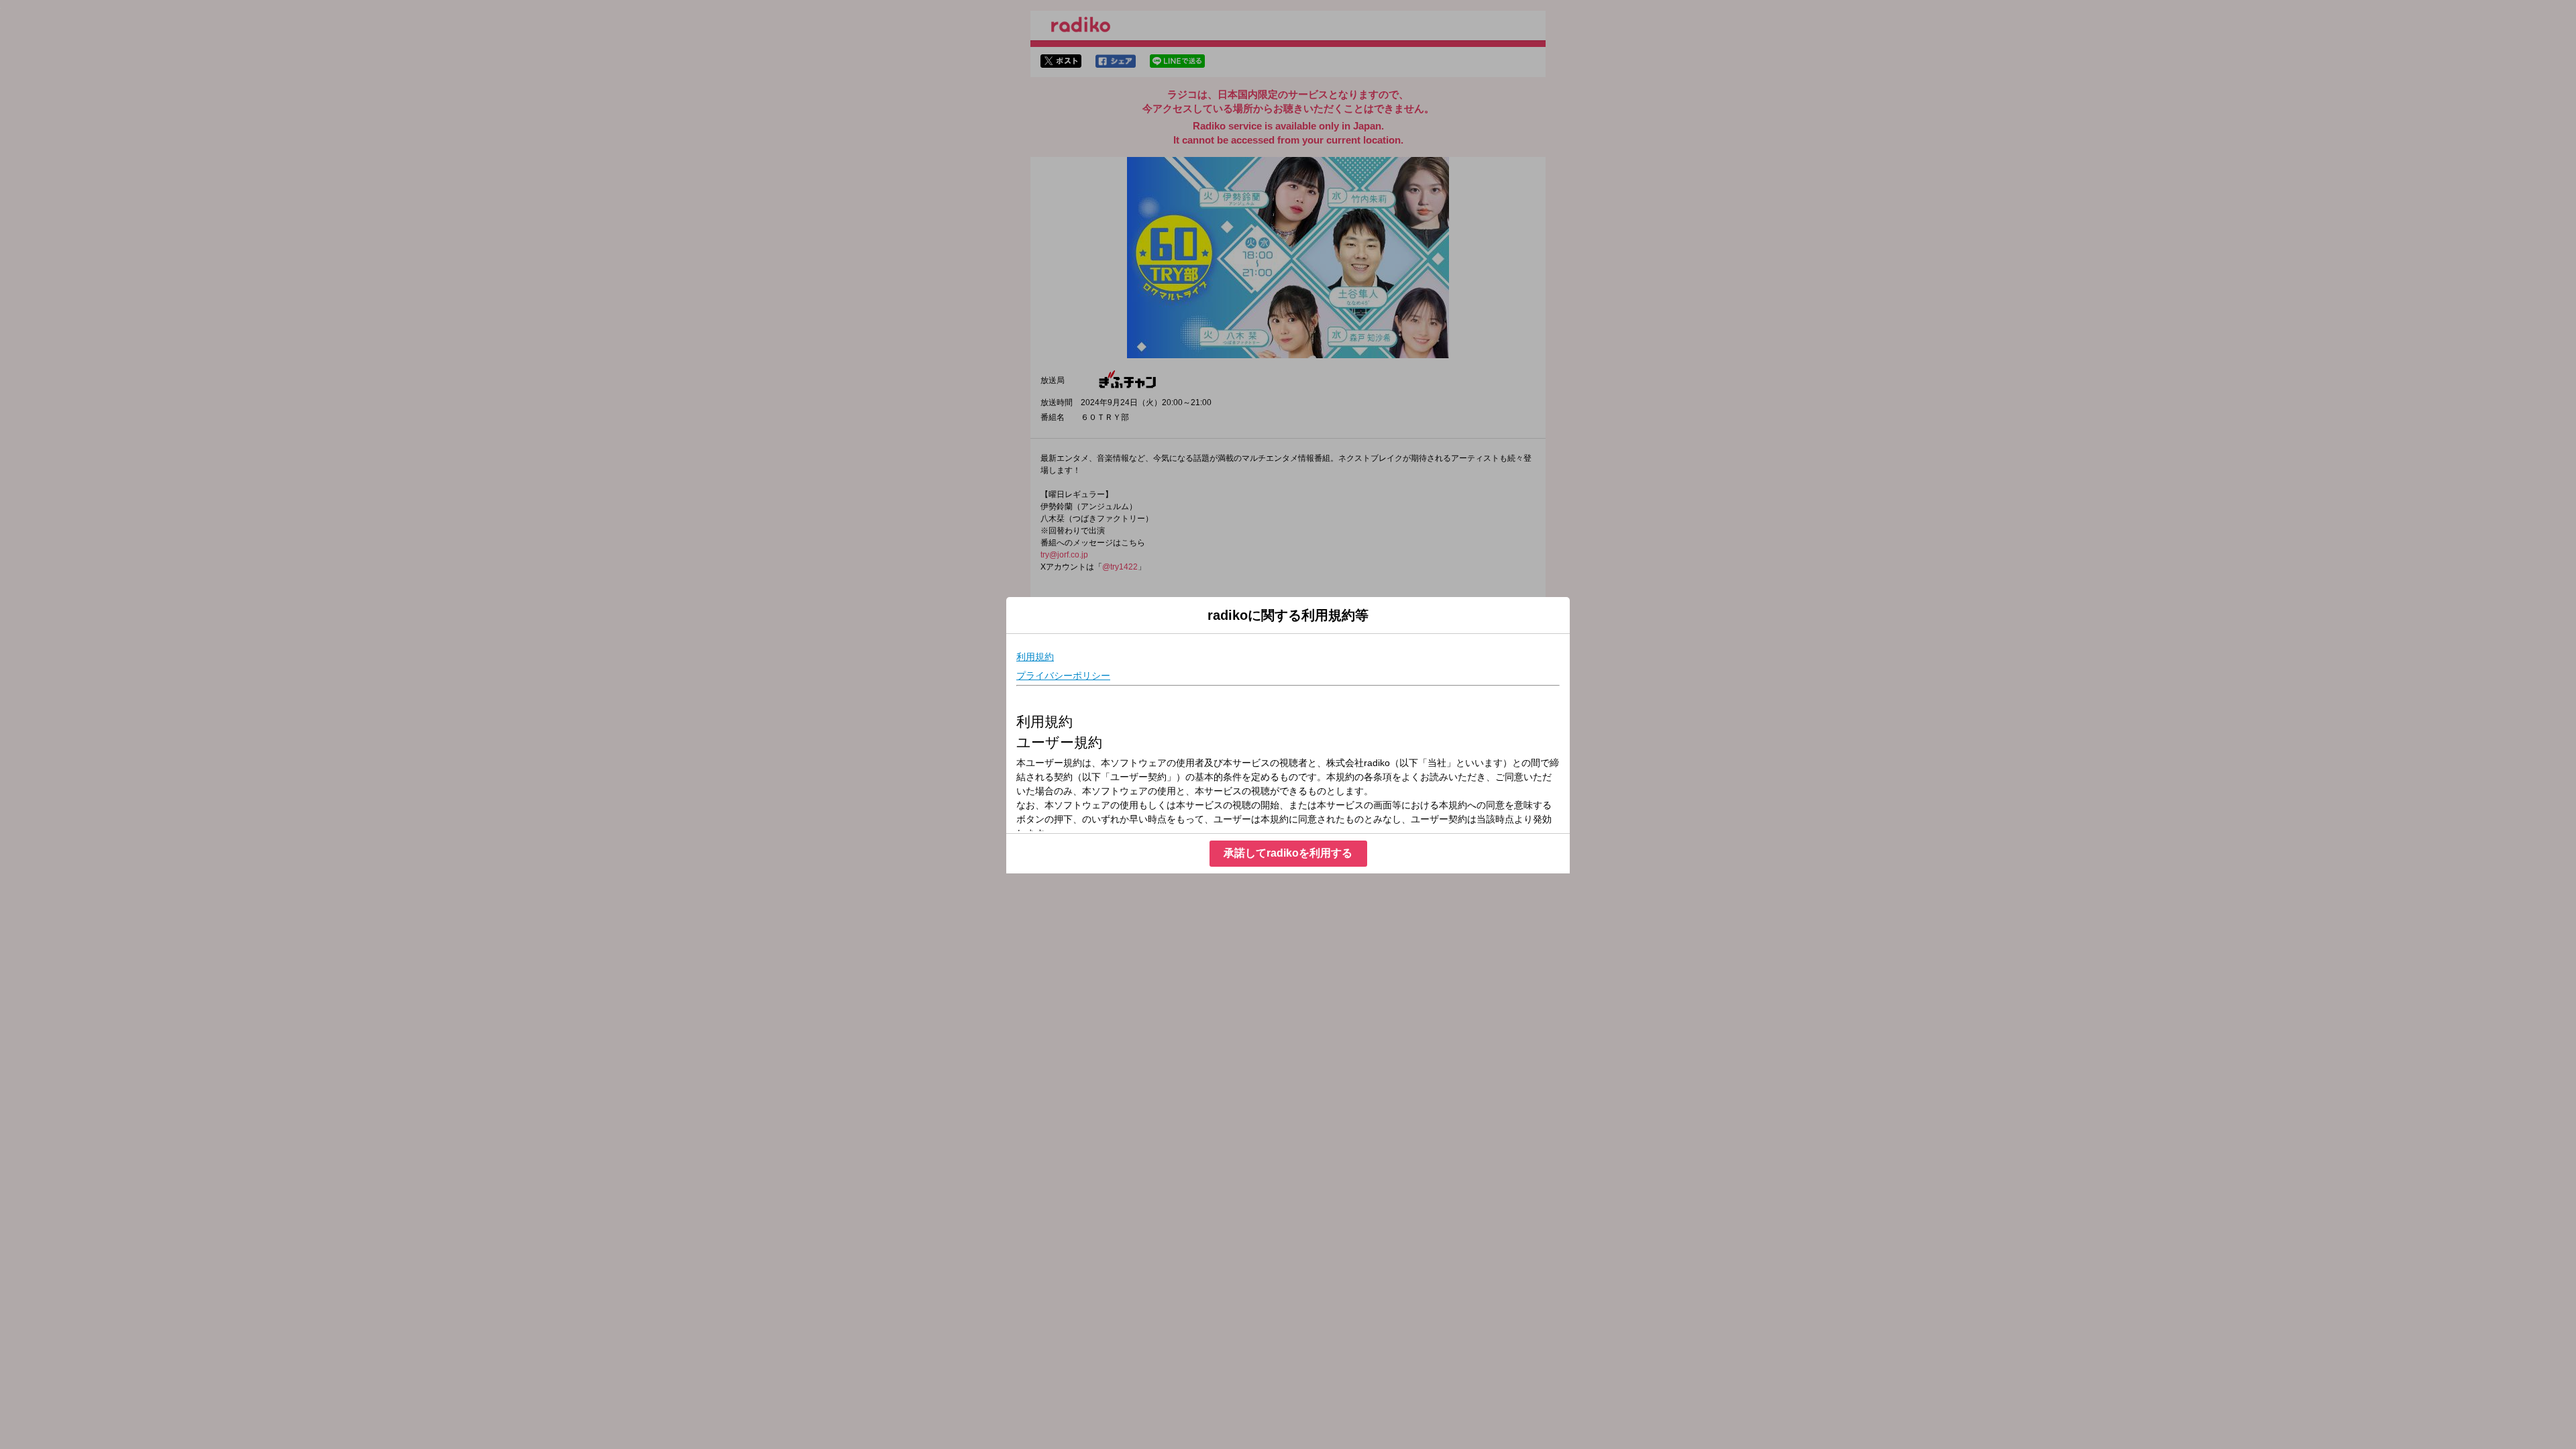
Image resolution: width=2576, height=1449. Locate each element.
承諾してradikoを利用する (1288, 853)
